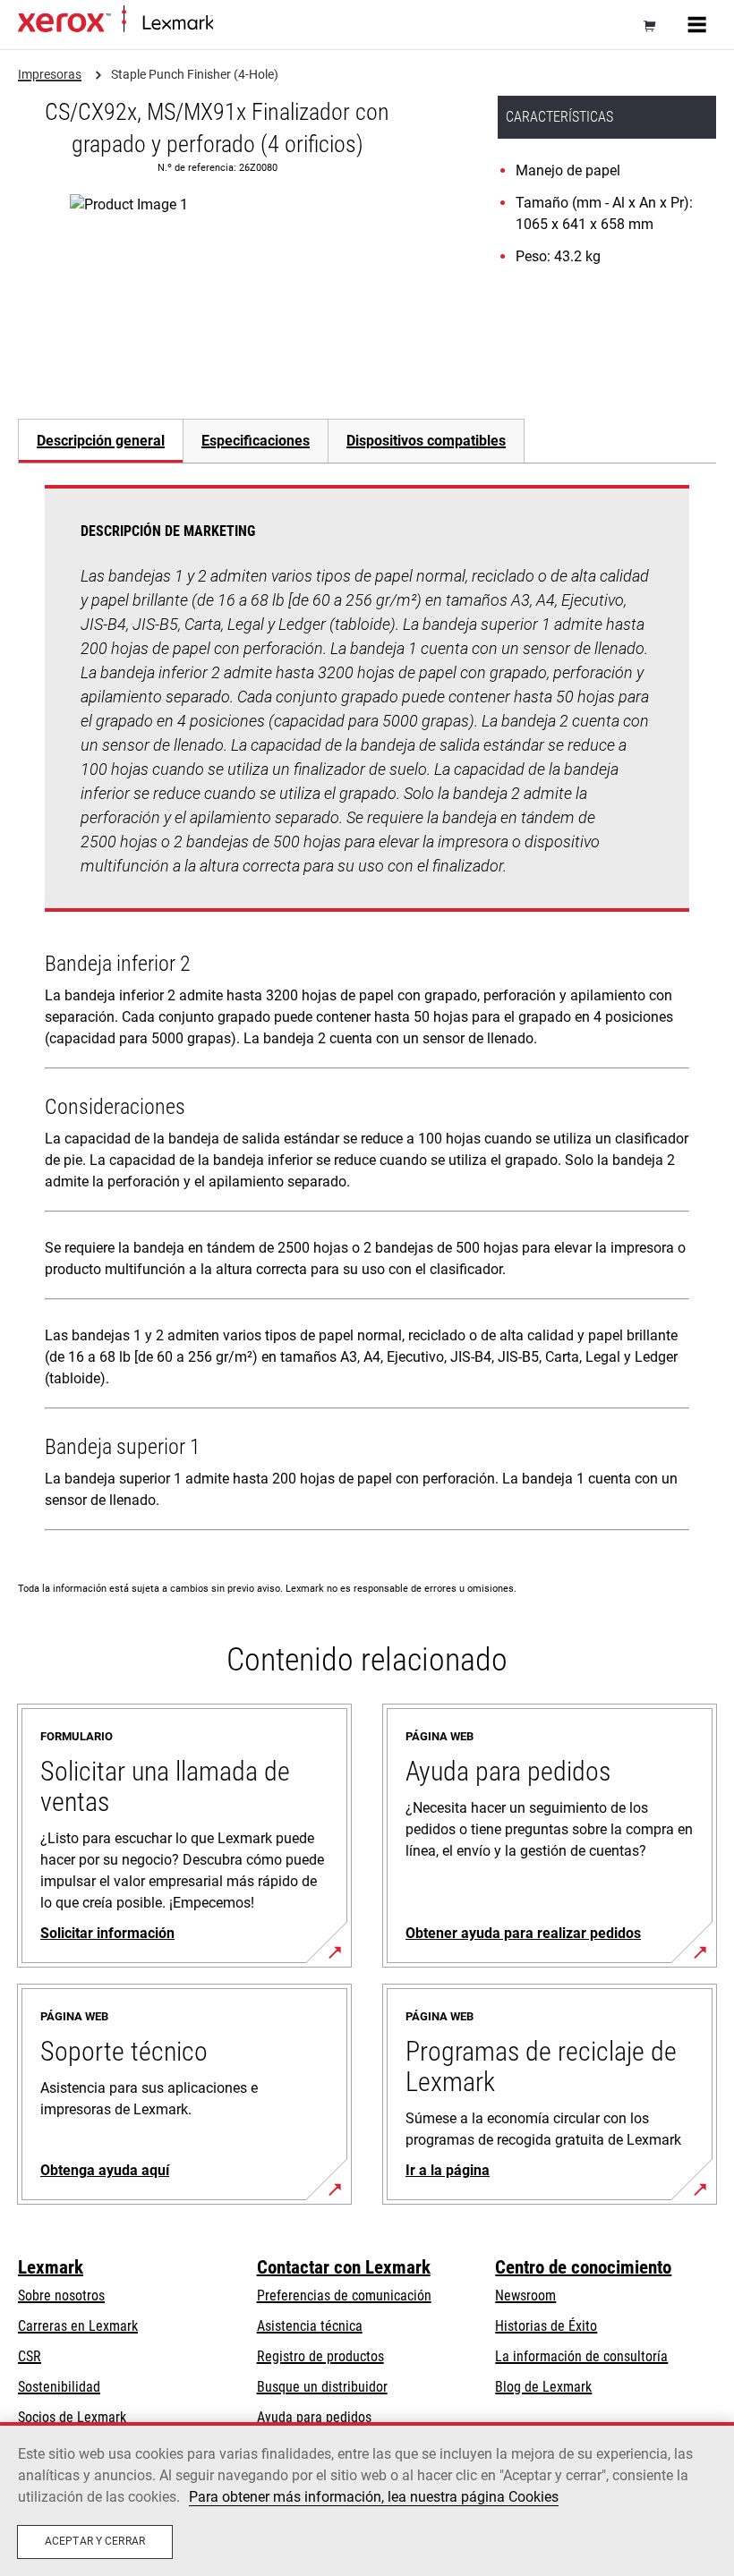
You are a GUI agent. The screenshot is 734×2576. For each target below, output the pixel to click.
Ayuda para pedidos (314, 2417)
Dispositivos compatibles (426, 441)
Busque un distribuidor (322, 2387)
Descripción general (101, 441)
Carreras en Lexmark (78, 2326)
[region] (367, 2499)
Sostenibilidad (59, 2387)
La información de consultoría (581, 2356)
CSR (30, 2356)
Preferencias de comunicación (344, 2295)
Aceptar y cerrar (95, 2541)
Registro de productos (320, 2356)
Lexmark (51, 2267)
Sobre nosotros (61, 2295)
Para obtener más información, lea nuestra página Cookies (374, 2497)
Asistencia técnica (310, 2326)
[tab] (100, 441)
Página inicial (246, 24)
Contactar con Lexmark (344, 2267)
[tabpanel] (367, 1012)
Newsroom (525, 2295)
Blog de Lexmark (543, 2387)
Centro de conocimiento (583, 2267)
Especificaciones (256, 441)
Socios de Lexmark (72, 2417)
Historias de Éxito (546, 2326)
